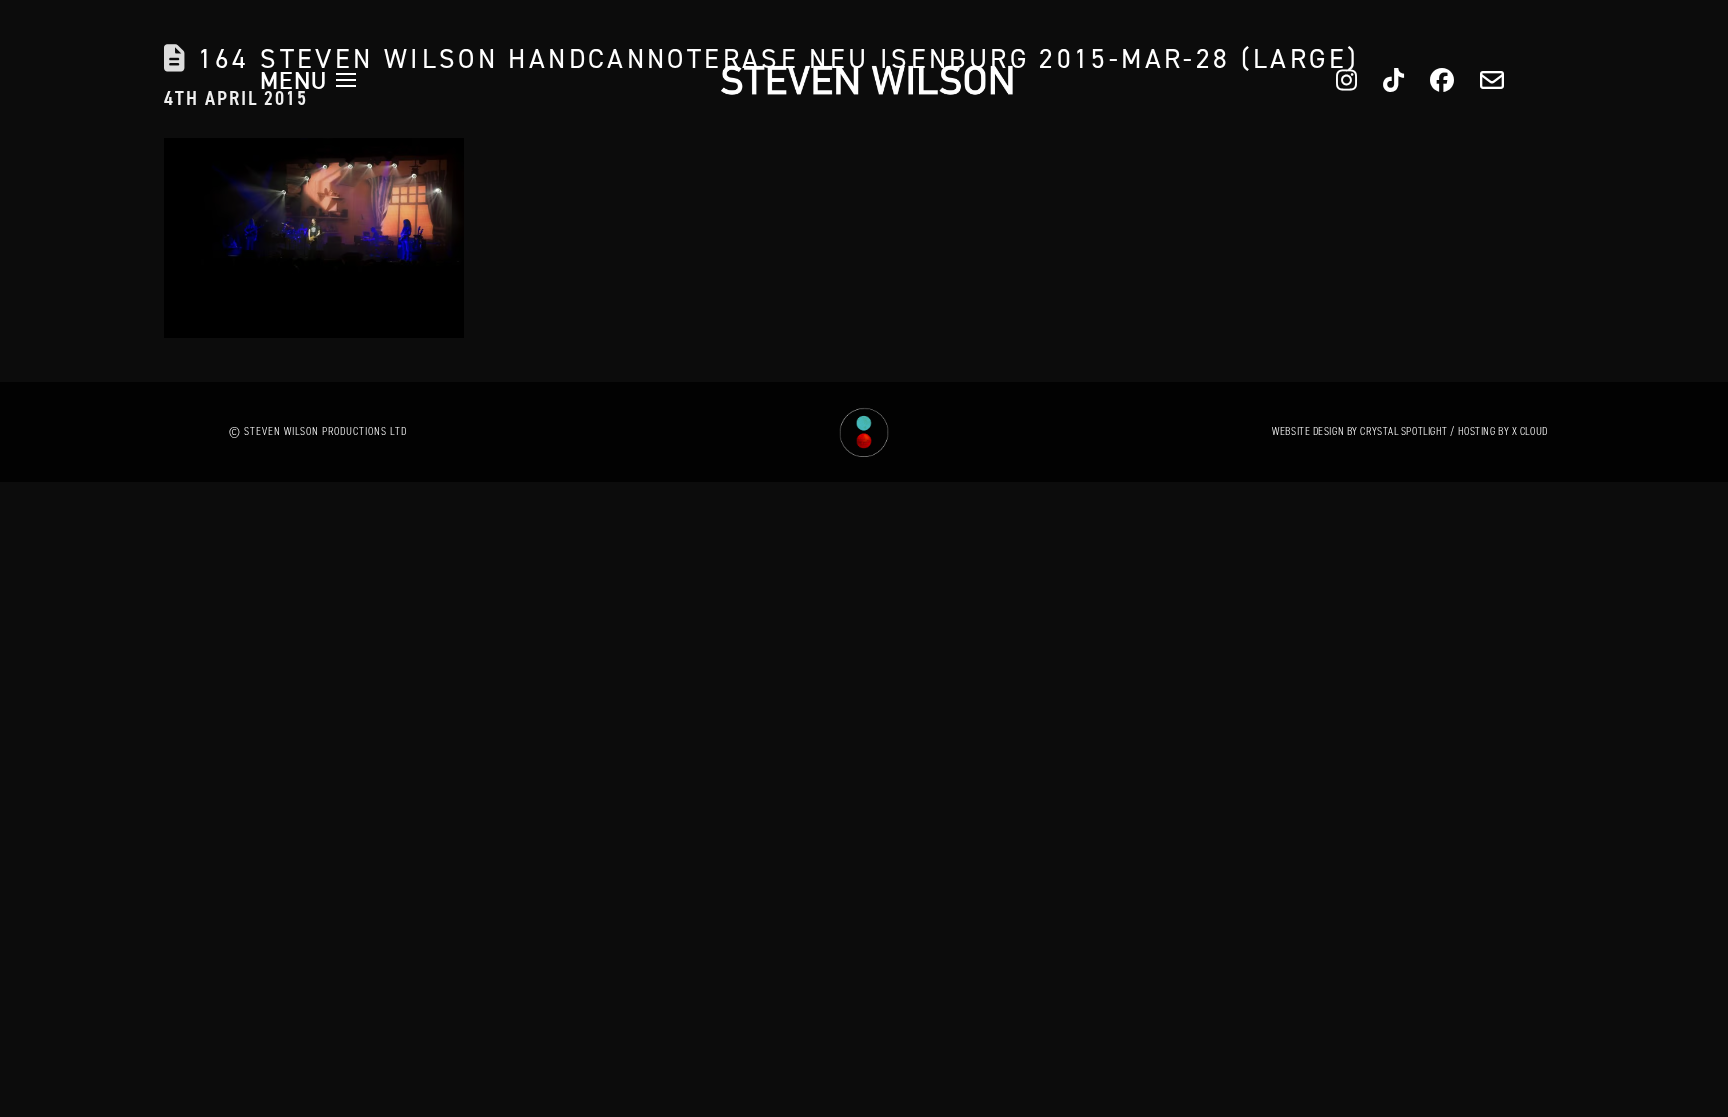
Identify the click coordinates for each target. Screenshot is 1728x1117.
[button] (308, 80)
